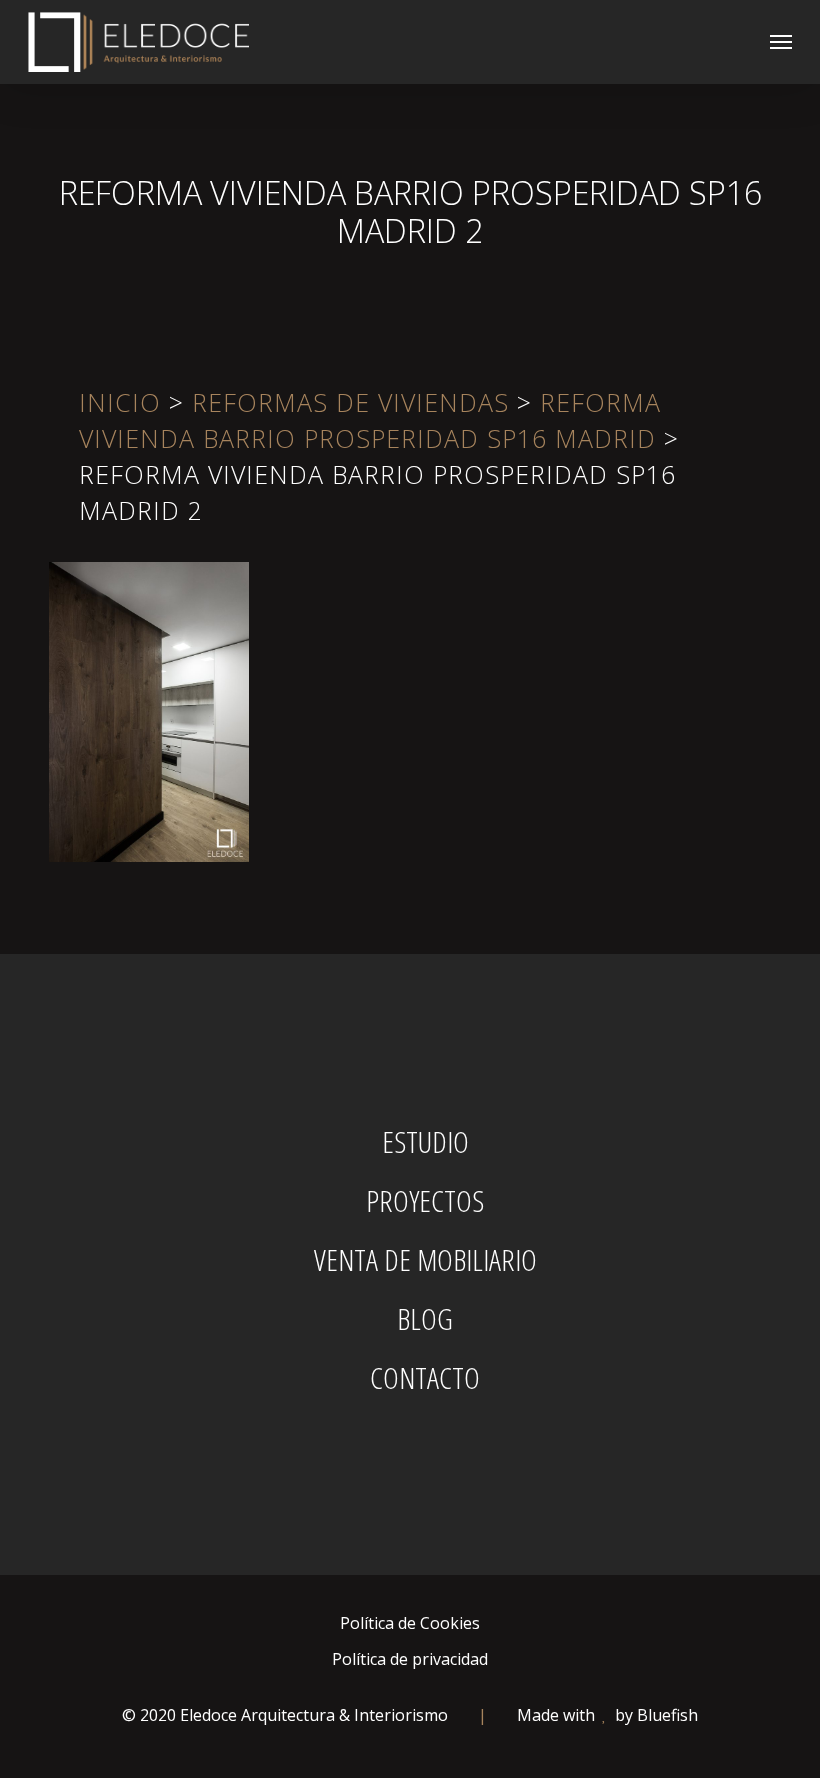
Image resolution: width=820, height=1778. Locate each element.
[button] (781, 42)
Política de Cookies (410, 1623)
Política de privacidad (410, 1659)
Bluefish (667, 1715)
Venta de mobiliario (425, 1260)
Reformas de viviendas (350, 402)
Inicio (120, 402)
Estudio (425, 1142)
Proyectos (425, 1201)
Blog (425, 1319)
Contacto (425, 1378)
